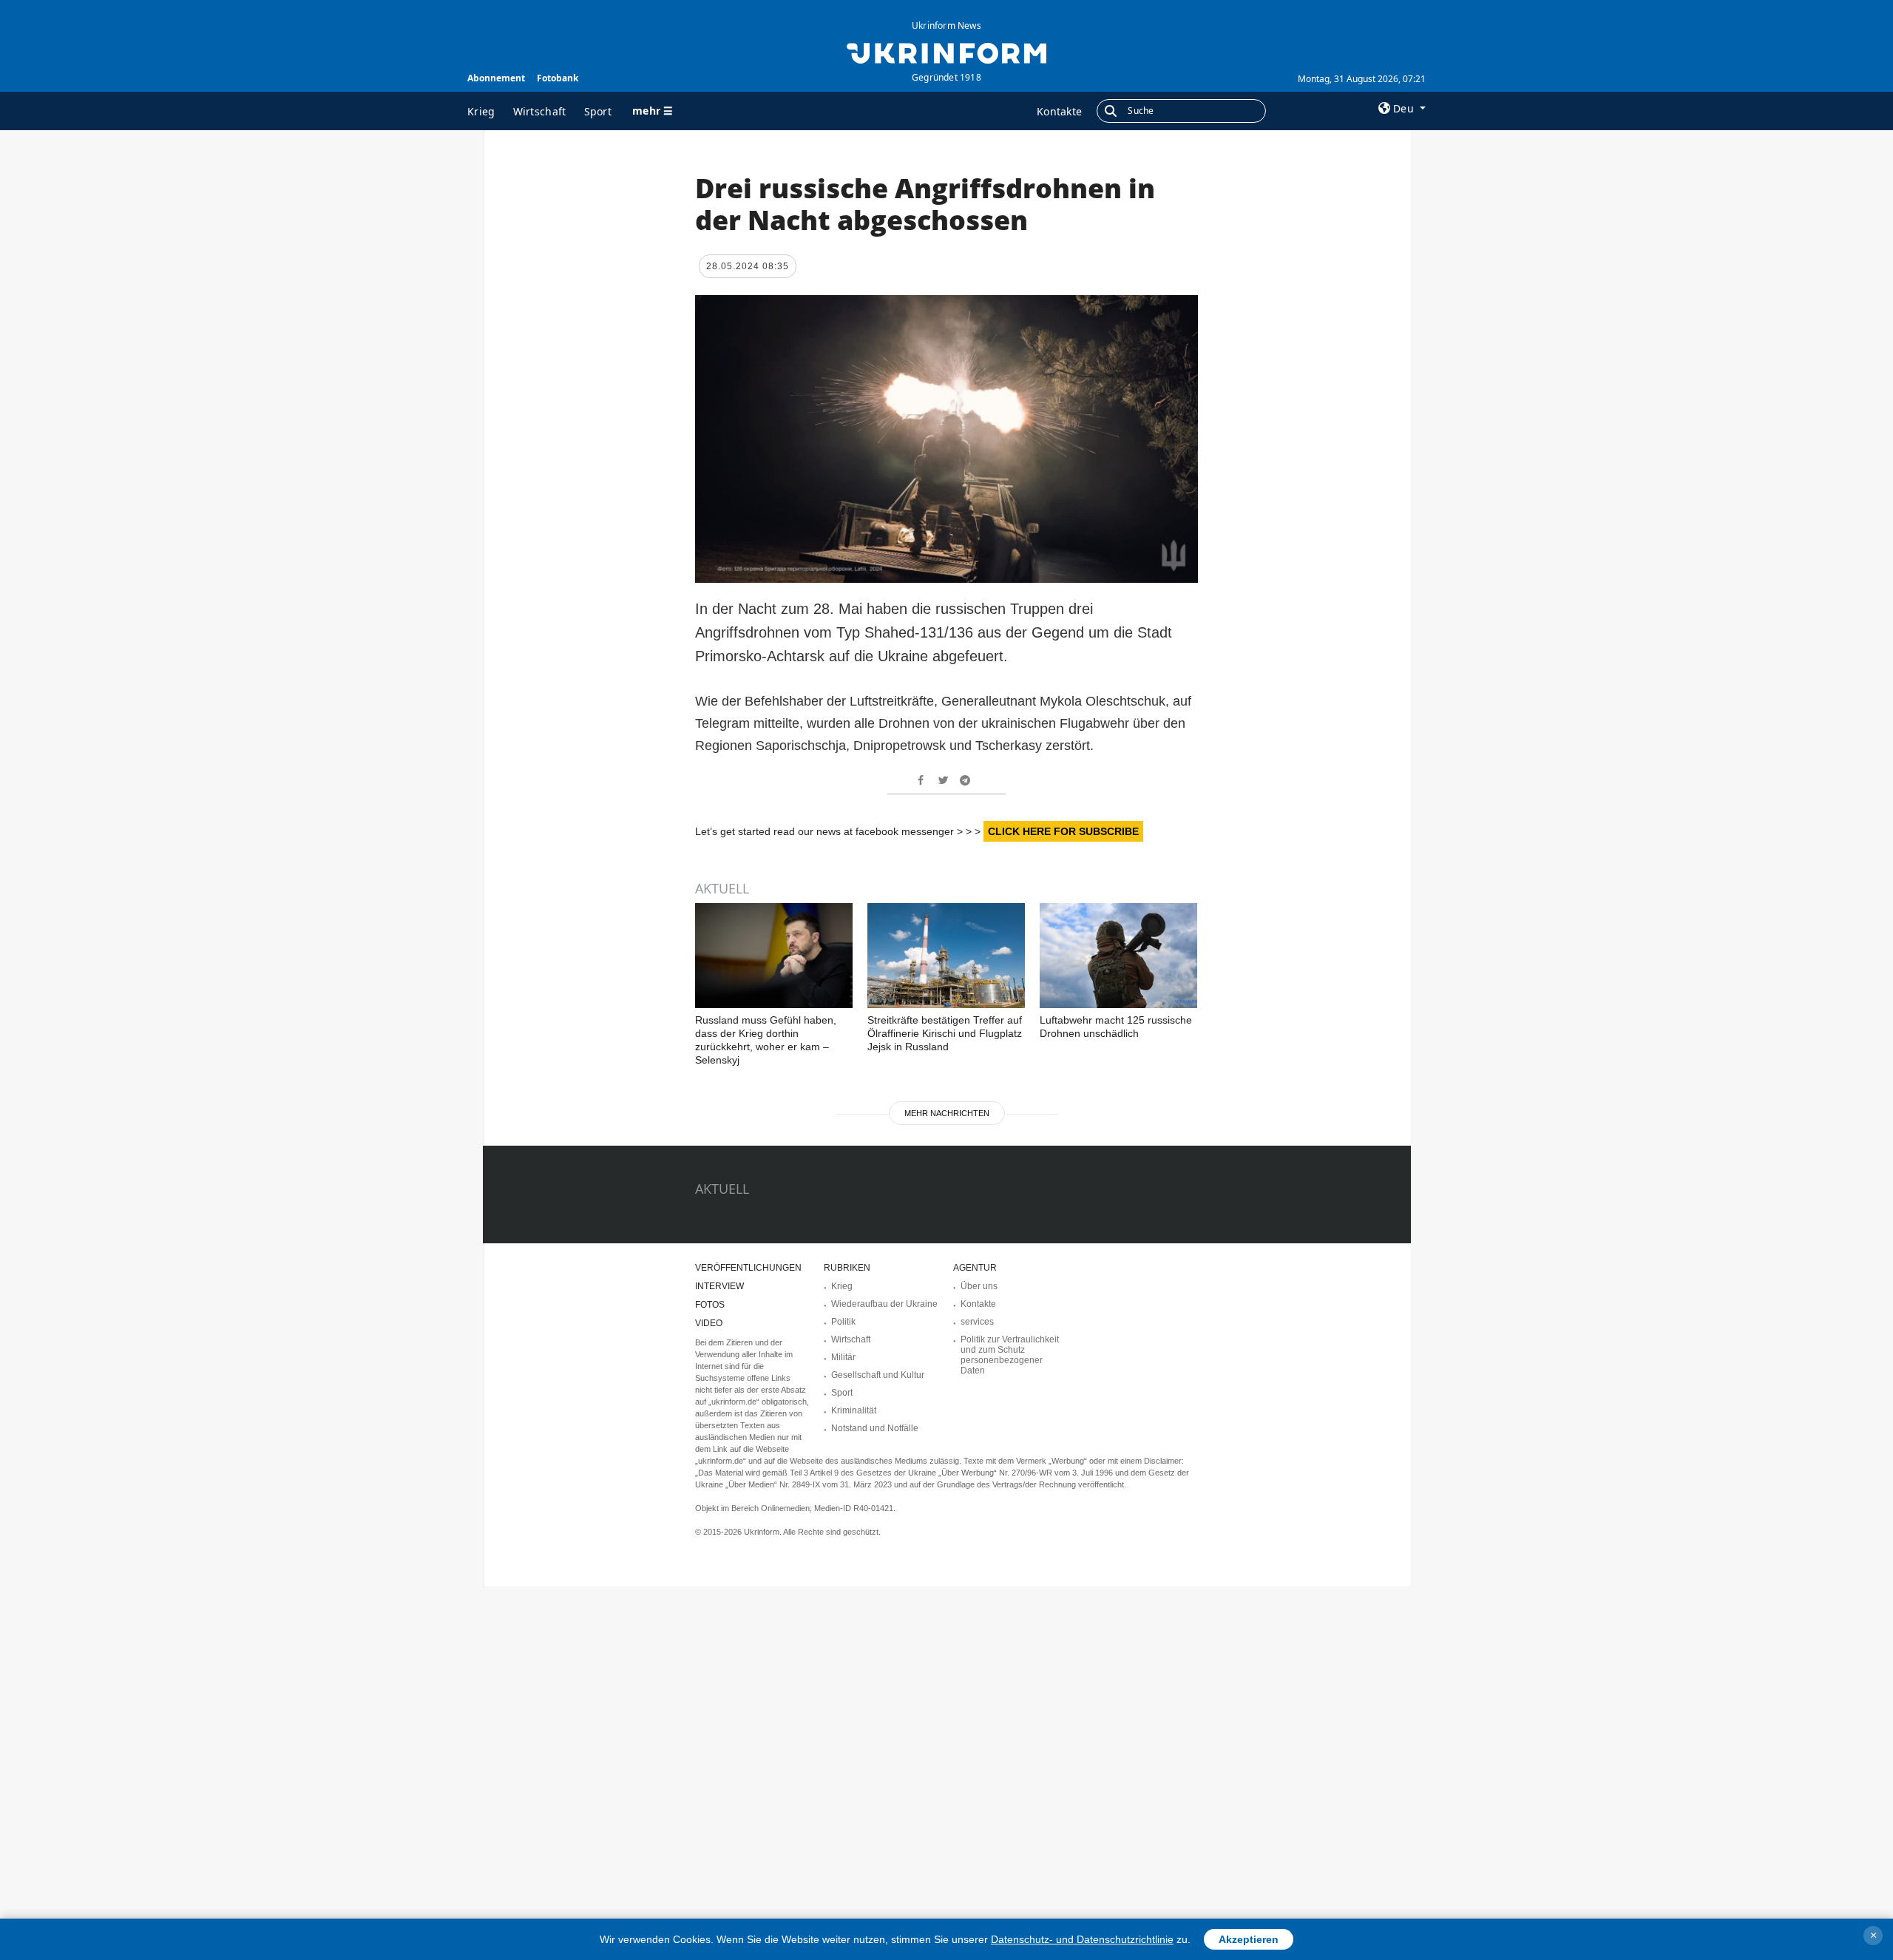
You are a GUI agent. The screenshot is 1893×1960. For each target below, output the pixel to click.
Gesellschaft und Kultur (878, 1375)
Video (709, 1323)
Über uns (979, 1286)
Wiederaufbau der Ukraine (884, 1304)
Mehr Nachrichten (947, 1113)
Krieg (481, 111)
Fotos (710, 1305)
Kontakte (1059, 111)
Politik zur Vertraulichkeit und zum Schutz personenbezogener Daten (1010, 1355)
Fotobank (558, 78)
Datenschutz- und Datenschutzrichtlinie (1082, 1939)
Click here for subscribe (1063, 831)
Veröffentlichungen (748, 1268)
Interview (719, 1286)
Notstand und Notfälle (875, 1428)
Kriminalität (854, 1410)
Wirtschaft (540, 111)
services (977, 1322)
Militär (843, 1357)
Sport (598, 111)
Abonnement (496, 78)
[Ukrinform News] (946, 52)
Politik (843, 1322)
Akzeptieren (1249, 1939)
